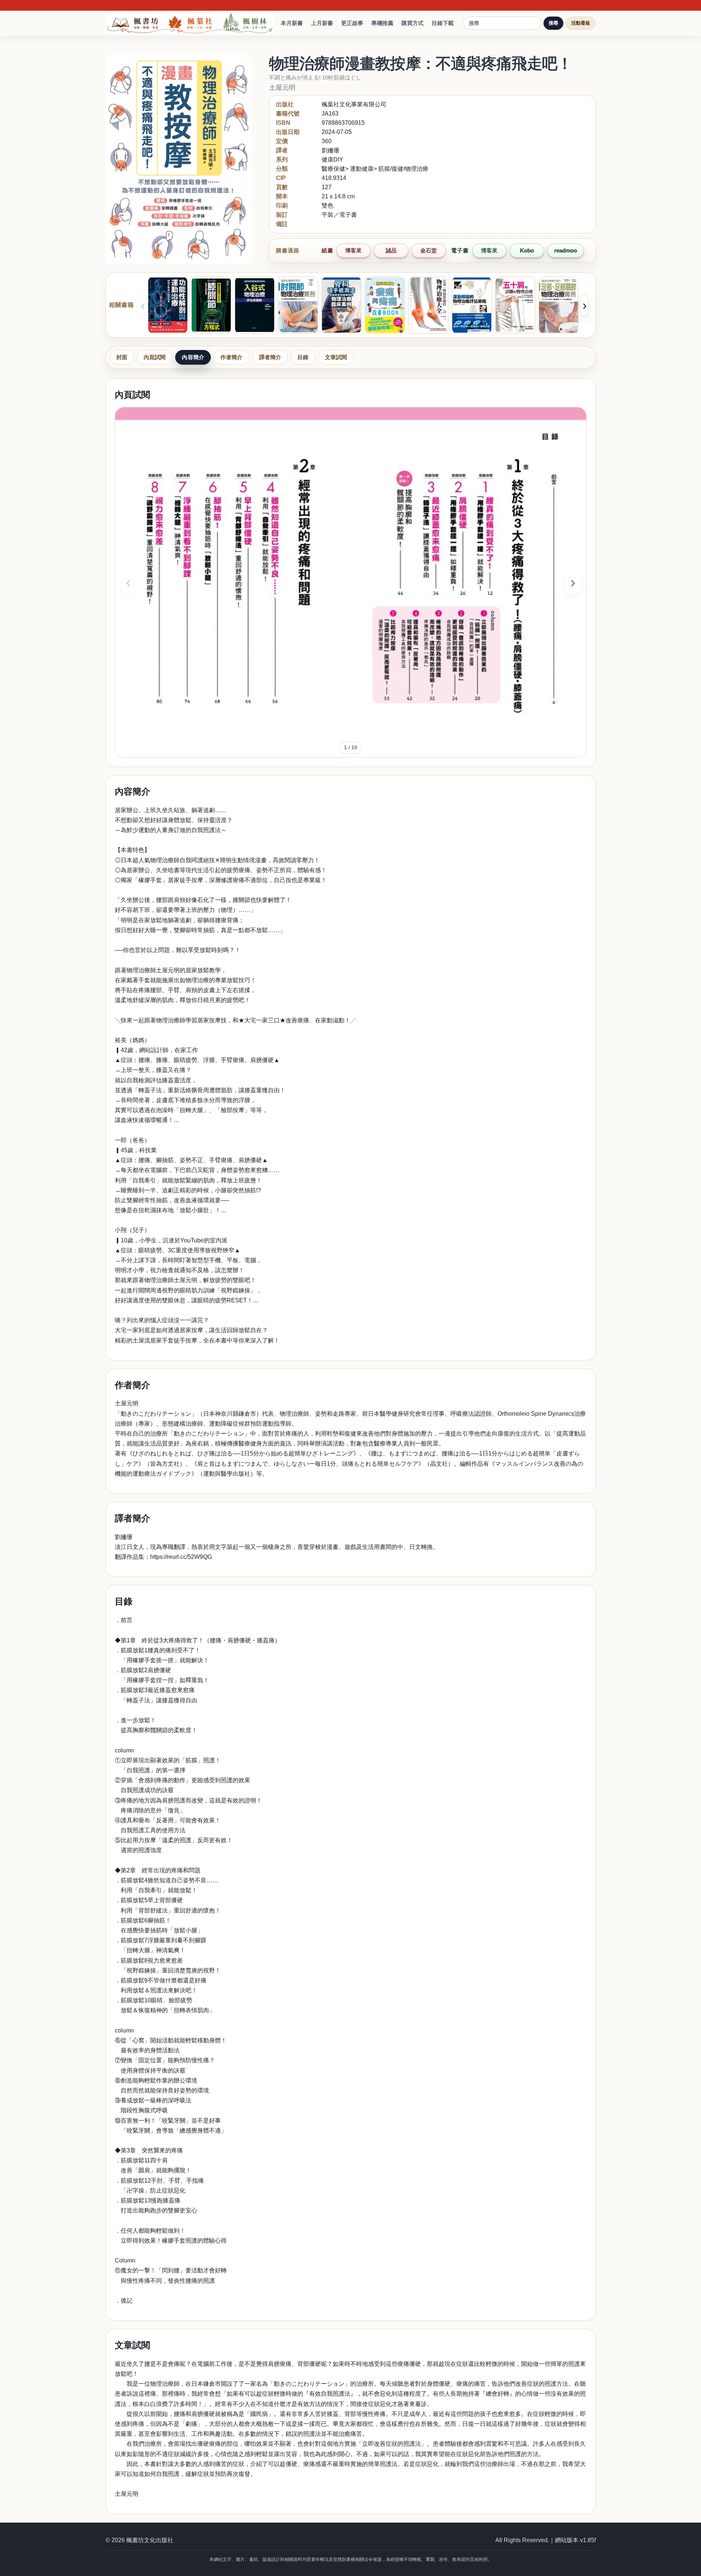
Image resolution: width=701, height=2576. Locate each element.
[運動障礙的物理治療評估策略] (472, 305)
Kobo (527, 250)
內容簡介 (193, 357)
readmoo (566, 250)
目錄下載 (443, 23)
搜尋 (553, 23)
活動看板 (581, 23)
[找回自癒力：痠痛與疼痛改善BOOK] (385, 305)
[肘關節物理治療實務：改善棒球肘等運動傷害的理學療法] (298, 305)
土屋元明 (282, 88)
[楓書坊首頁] (192, 23)
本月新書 (292, 23)
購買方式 (413, 23)
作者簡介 (232, 357)
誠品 (391, 250)
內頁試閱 (155, 357)
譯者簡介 (270, 357)
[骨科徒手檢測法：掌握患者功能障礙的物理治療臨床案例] (341, 305)
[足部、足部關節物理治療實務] (559, 305)
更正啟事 (352, 23)
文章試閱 (336, 357)
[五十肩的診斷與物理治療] (515, 305)
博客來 (353, 250)
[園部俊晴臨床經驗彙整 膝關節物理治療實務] (211, 305)
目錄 (303, 357)
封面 (122, 357)
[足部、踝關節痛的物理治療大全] (428, 305)
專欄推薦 (382, 23)
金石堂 (429, 250)
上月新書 (322, 23)
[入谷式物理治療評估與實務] (255, 305)
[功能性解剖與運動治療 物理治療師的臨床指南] (168, 305)
